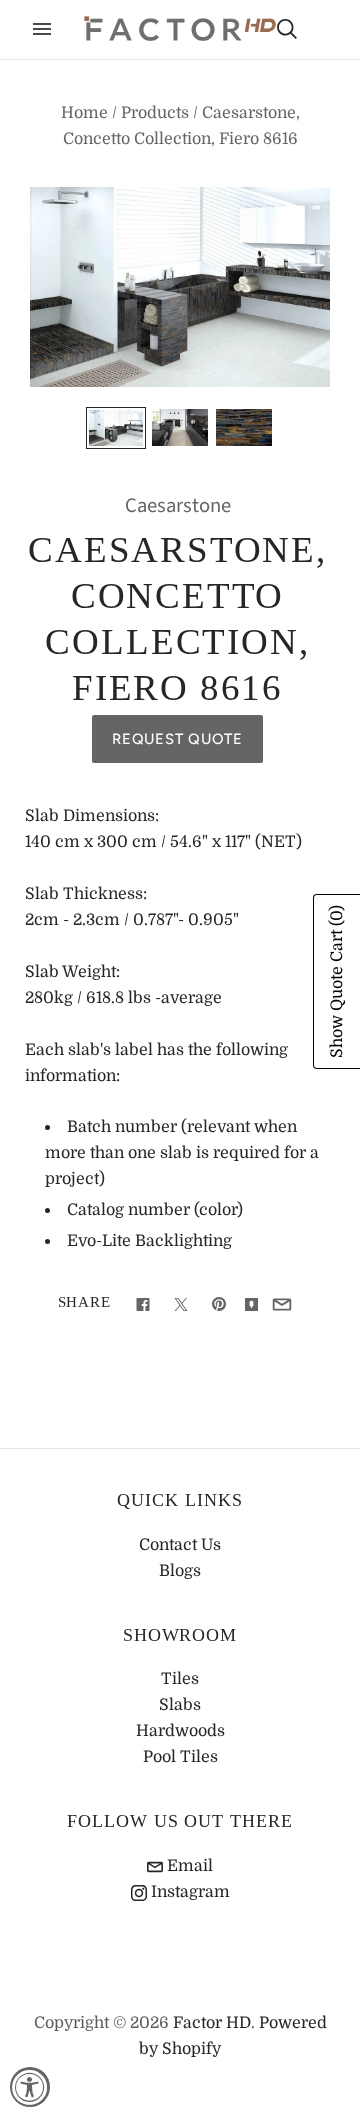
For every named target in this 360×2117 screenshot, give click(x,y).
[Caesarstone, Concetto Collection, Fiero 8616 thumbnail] (116, 428)
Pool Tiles (180, 1757)
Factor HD (212, 2023)
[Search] (287, 29)
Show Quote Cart (337, 981)
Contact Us (180, 1545)
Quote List (322, 31)
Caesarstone (178, 505)
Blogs (180, 1571)
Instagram (188, 1892)
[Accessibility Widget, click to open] (30, 2087)
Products (155, 113)
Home (84, 113)
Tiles (180, 1679)
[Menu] (42, 29)
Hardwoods (180, 1731)
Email (188, 1866)
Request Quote (177, 739)
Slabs (180, 1705)
